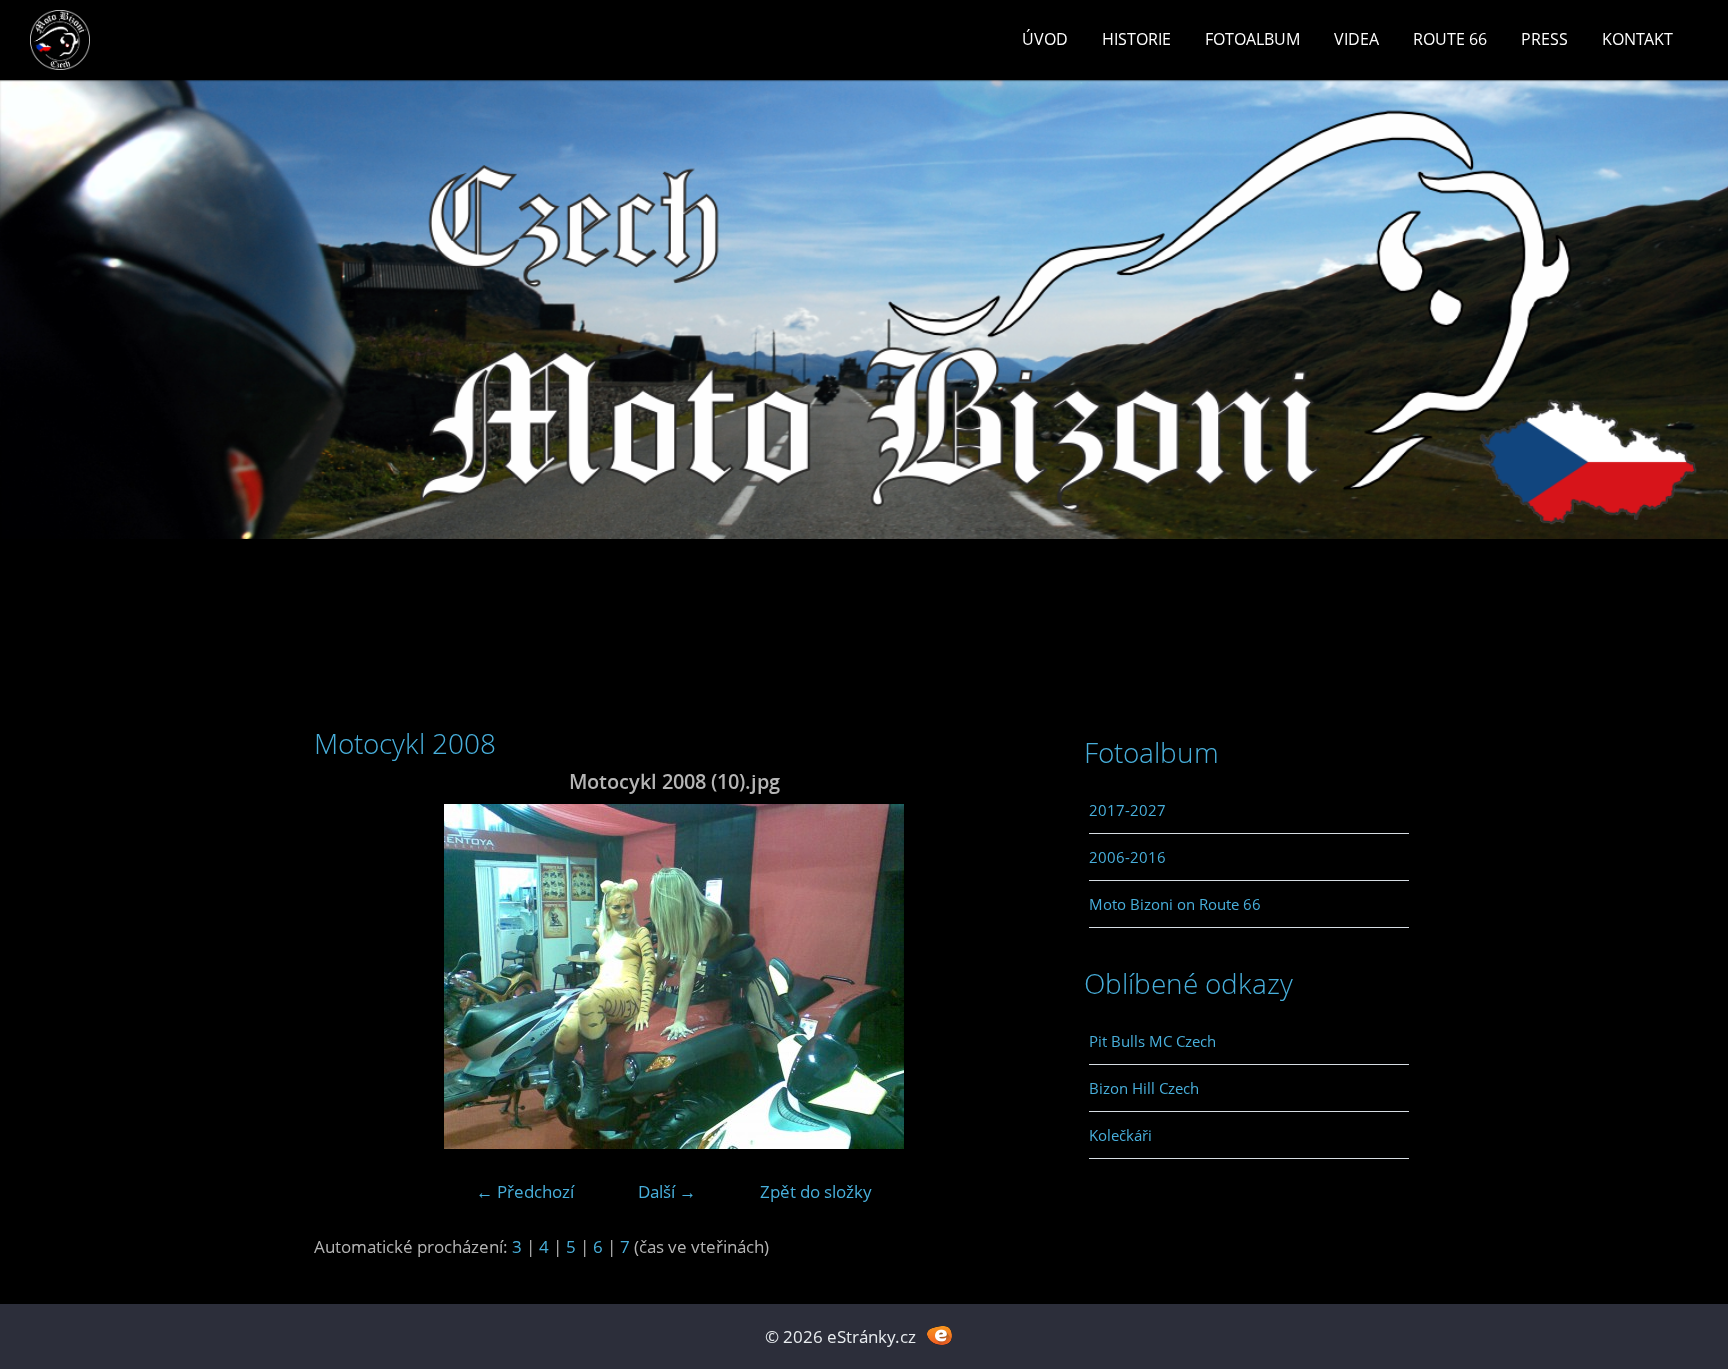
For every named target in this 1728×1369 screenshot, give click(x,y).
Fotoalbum (1252, 39)
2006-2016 (1127, 857)
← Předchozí (525, 1191)
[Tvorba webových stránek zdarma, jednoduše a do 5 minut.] (939, 1334)
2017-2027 (1127, 810)
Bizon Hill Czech (1144, 1088)
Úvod (1045, 39)
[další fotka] (1001, 976)
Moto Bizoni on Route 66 (1175, 904)
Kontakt (1637, 39)
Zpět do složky (816, 1191)
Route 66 (1450, 39)
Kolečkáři (1120, 1135)
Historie (1136, 39)
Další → (667, 1191)
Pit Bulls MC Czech (1152, 1041)
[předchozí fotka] (346, 976)
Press (1544, 39)
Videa (1356, 39)
